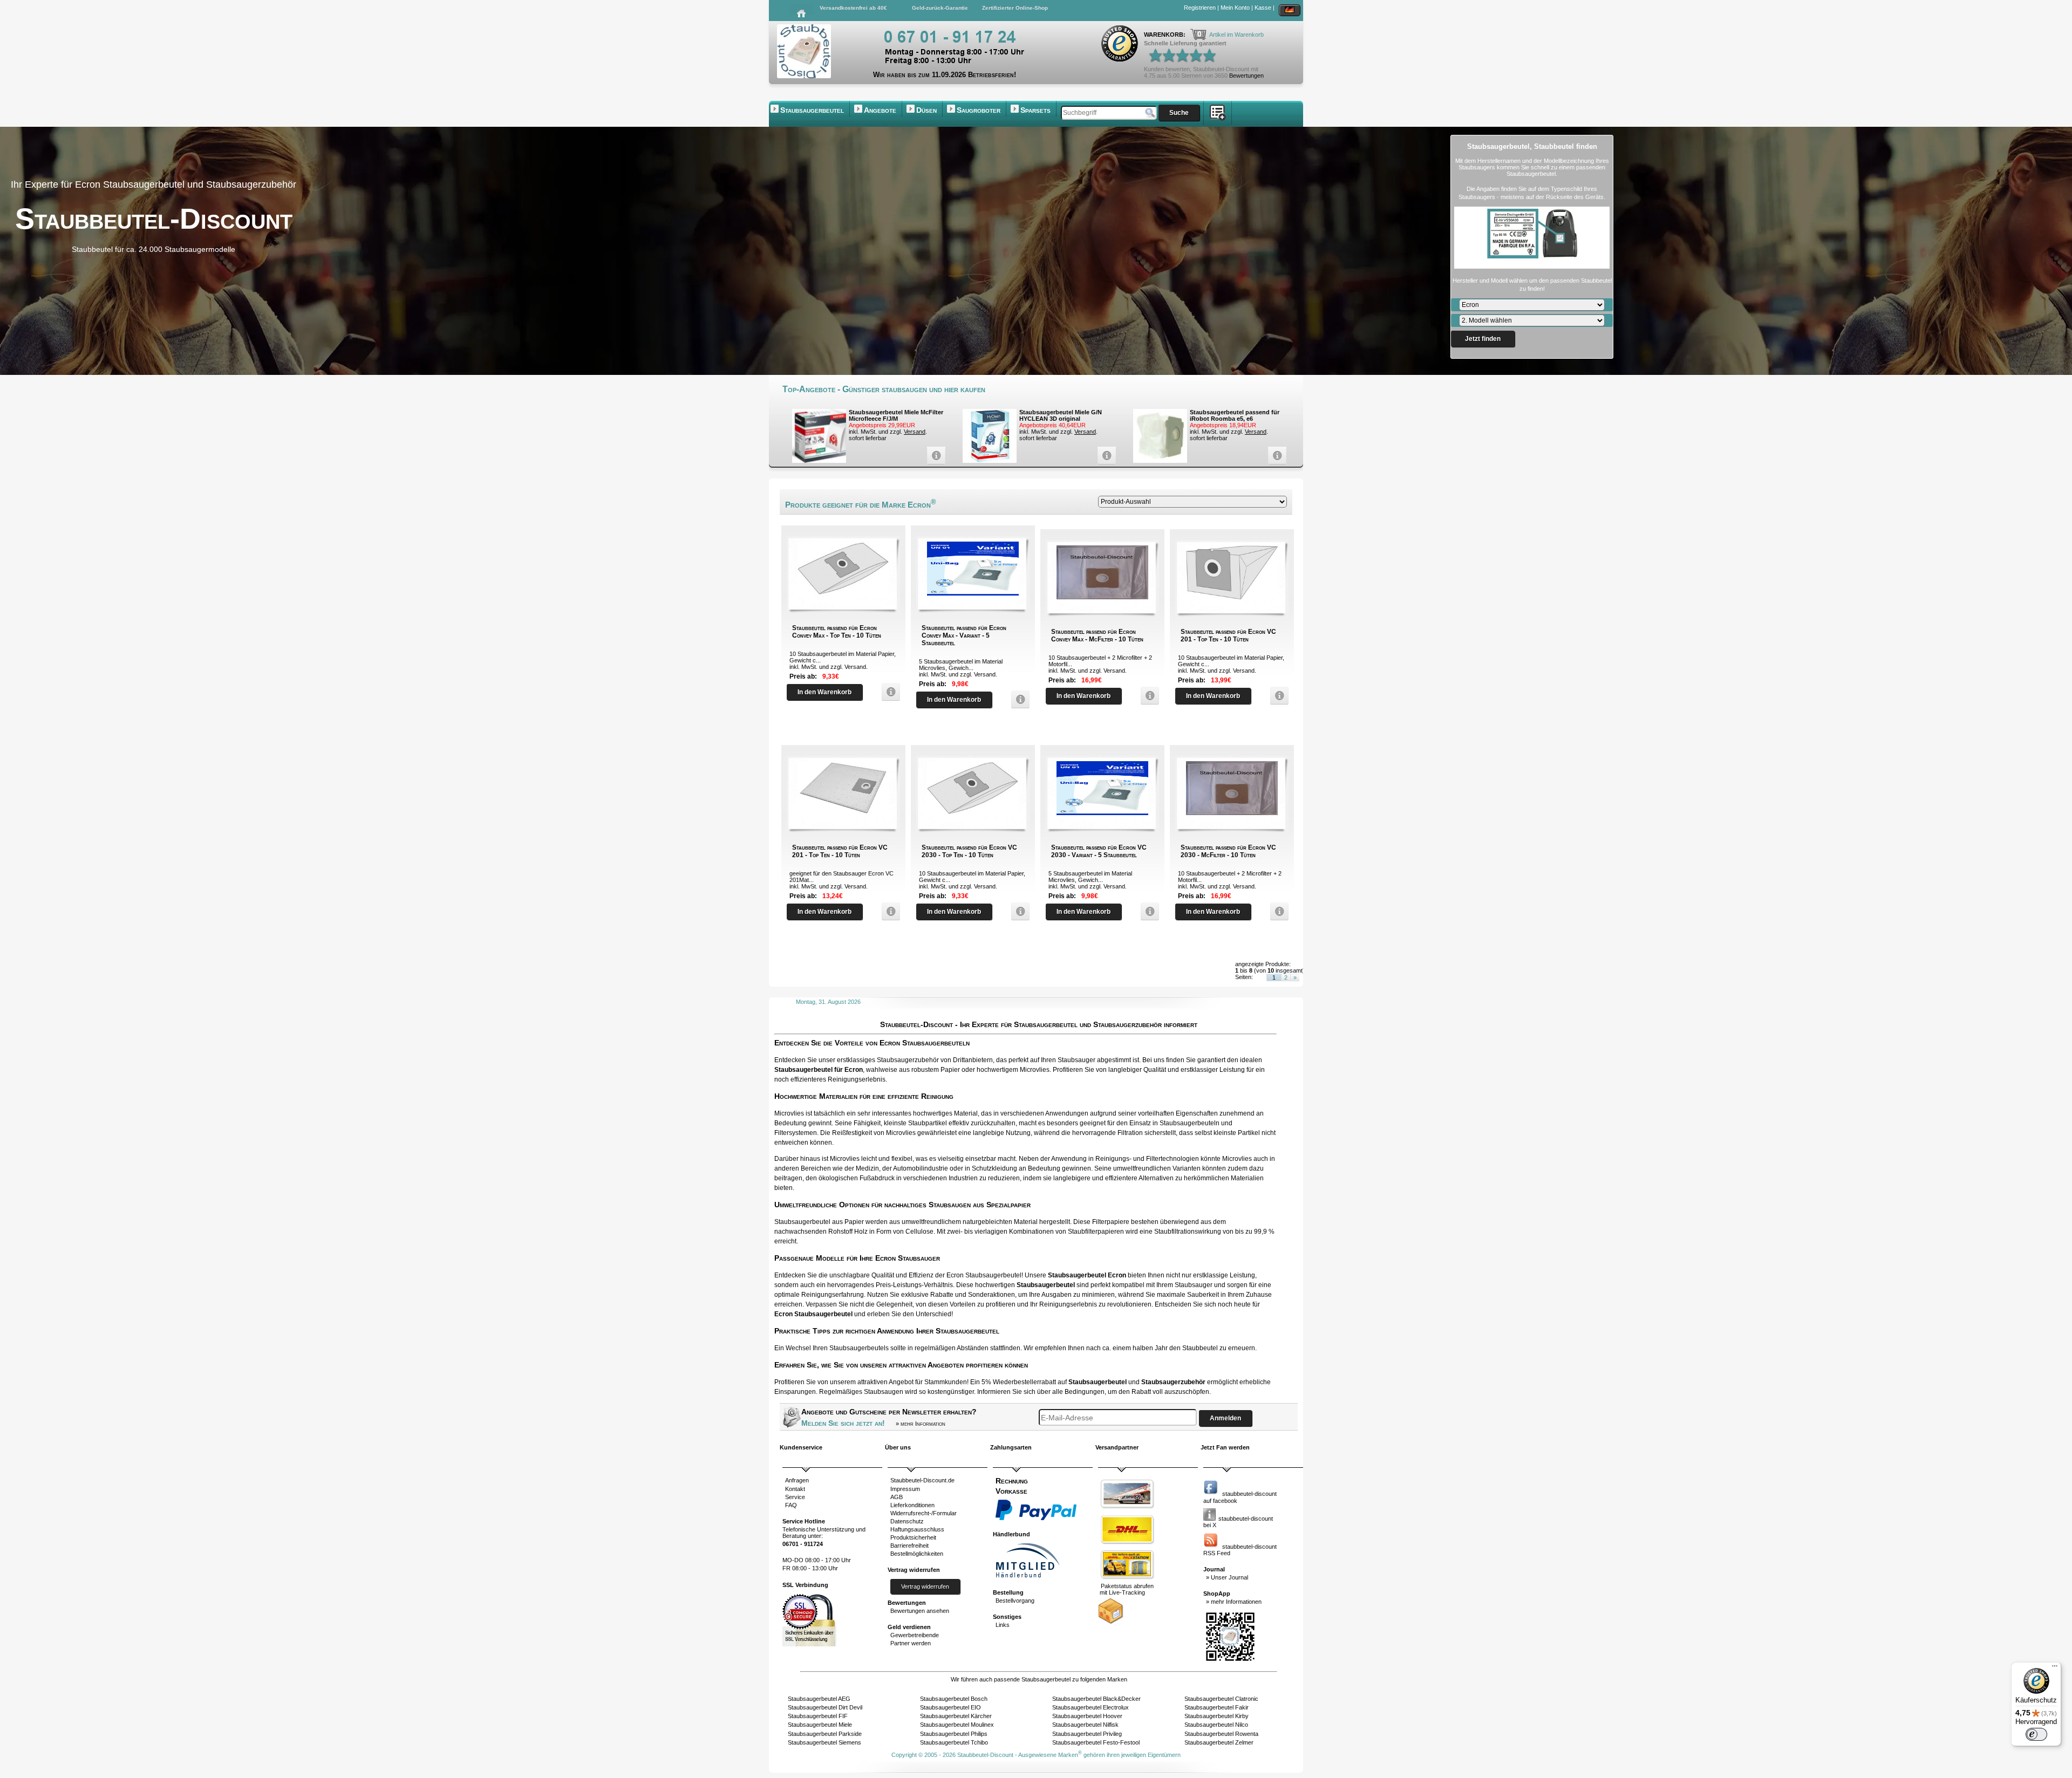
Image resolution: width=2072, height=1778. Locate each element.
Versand (915, 432)
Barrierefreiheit (909, 1546)
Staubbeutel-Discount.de (922, 1480)
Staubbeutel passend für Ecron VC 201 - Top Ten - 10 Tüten (1228, 635)
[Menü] (2055, 1668)
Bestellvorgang (1015, 1601)
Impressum (905, 1489)
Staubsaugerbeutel (812, 110)
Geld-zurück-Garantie (940, 8)
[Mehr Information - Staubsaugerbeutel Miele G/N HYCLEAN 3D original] (1104, 456)
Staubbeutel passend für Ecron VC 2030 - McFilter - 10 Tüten (1228, 851)
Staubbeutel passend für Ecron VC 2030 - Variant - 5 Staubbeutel (1099, 851)
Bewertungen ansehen (920, 1611)
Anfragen (797, 1480)
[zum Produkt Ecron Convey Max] (888, 692)
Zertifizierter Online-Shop (1015, 8)
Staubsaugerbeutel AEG (819, 1699)
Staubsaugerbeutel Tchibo (954, 1742)
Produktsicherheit (913, 1537)
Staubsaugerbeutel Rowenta (1221, 1734)
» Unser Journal (1227, 1577)
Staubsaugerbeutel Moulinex (957, 1725)
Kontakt (795, 1489)
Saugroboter (979, 110)
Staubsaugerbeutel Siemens (824, 1742)
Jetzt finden (1483, 339)
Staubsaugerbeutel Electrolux (1090, 1707)
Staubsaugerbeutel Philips (954, 1734)
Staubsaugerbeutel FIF (818, 1716)
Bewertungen (1246, 76)
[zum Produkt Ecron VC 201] (1277, 696)
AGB (897, 1497)
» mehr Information (921, 1424)
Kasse (1263, 8)
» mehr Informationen (1234, 1602)
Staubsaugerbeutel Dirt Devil (825, 1707)
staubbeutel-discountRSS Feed (1240, 1550)
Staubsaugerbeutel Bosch (954, 1699)
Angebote (880, 110)
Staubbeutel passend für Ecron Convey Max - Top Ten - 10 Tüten (837, 632)
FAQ (791, 1505)
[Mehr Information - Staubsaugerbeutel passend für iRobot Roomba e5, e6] (1274, 456)
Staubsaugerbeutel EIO (950, 1707)
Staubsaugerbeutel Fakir (1216, 1707)
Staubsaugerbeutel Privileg (1087, 1734)
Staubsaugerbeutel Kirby (1216, 1716)
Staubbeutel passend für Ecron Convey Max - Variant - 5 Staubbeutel (964, 635)
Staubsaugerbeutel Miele (820, 1725)
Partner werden (911, 1643)
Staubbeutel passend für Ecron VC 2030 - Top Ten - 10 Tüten (969, 851)
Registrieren (1200, 8)
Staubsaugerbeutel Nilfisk (1085, 1725)
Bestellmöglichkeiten (917, 1554)
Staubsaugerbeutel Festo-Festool (1096, 1742)
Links (1003, 1625)
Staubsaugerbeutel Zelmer (1219, 1742)
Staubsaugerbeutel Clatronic (1221, 1699)
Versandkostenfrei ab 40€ (853, 8)
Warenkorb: (1165, 35)
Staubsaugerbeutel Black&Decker (1096, 1699)
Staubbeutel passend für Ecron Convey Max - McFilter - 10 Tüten (1097, 635)
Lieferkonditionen (912, 1505)
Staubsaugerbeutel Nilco (1216, 1725)
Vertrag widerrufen (925, 1586)
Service (795, 1497)
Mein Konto (1235, 8)
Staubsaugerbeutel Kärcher (956, 1716)
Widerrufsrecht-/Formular (923, 1513)
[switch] (2036, 1734)
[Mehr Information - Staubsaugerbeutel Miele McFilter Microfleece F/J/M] (933, 456)
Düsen (926, 110)
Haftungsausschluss (917, 1529)
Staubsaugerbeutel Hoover (1087, 1716)
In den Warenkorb (824, 692)
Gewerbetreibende (915, 1635)
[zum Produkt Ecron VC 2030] (1018, 911)
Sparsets (1035, 110)
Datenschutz (907, 1521)
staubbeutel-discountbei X (1238, 1522)
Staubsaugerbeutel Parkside (825, 1734)
